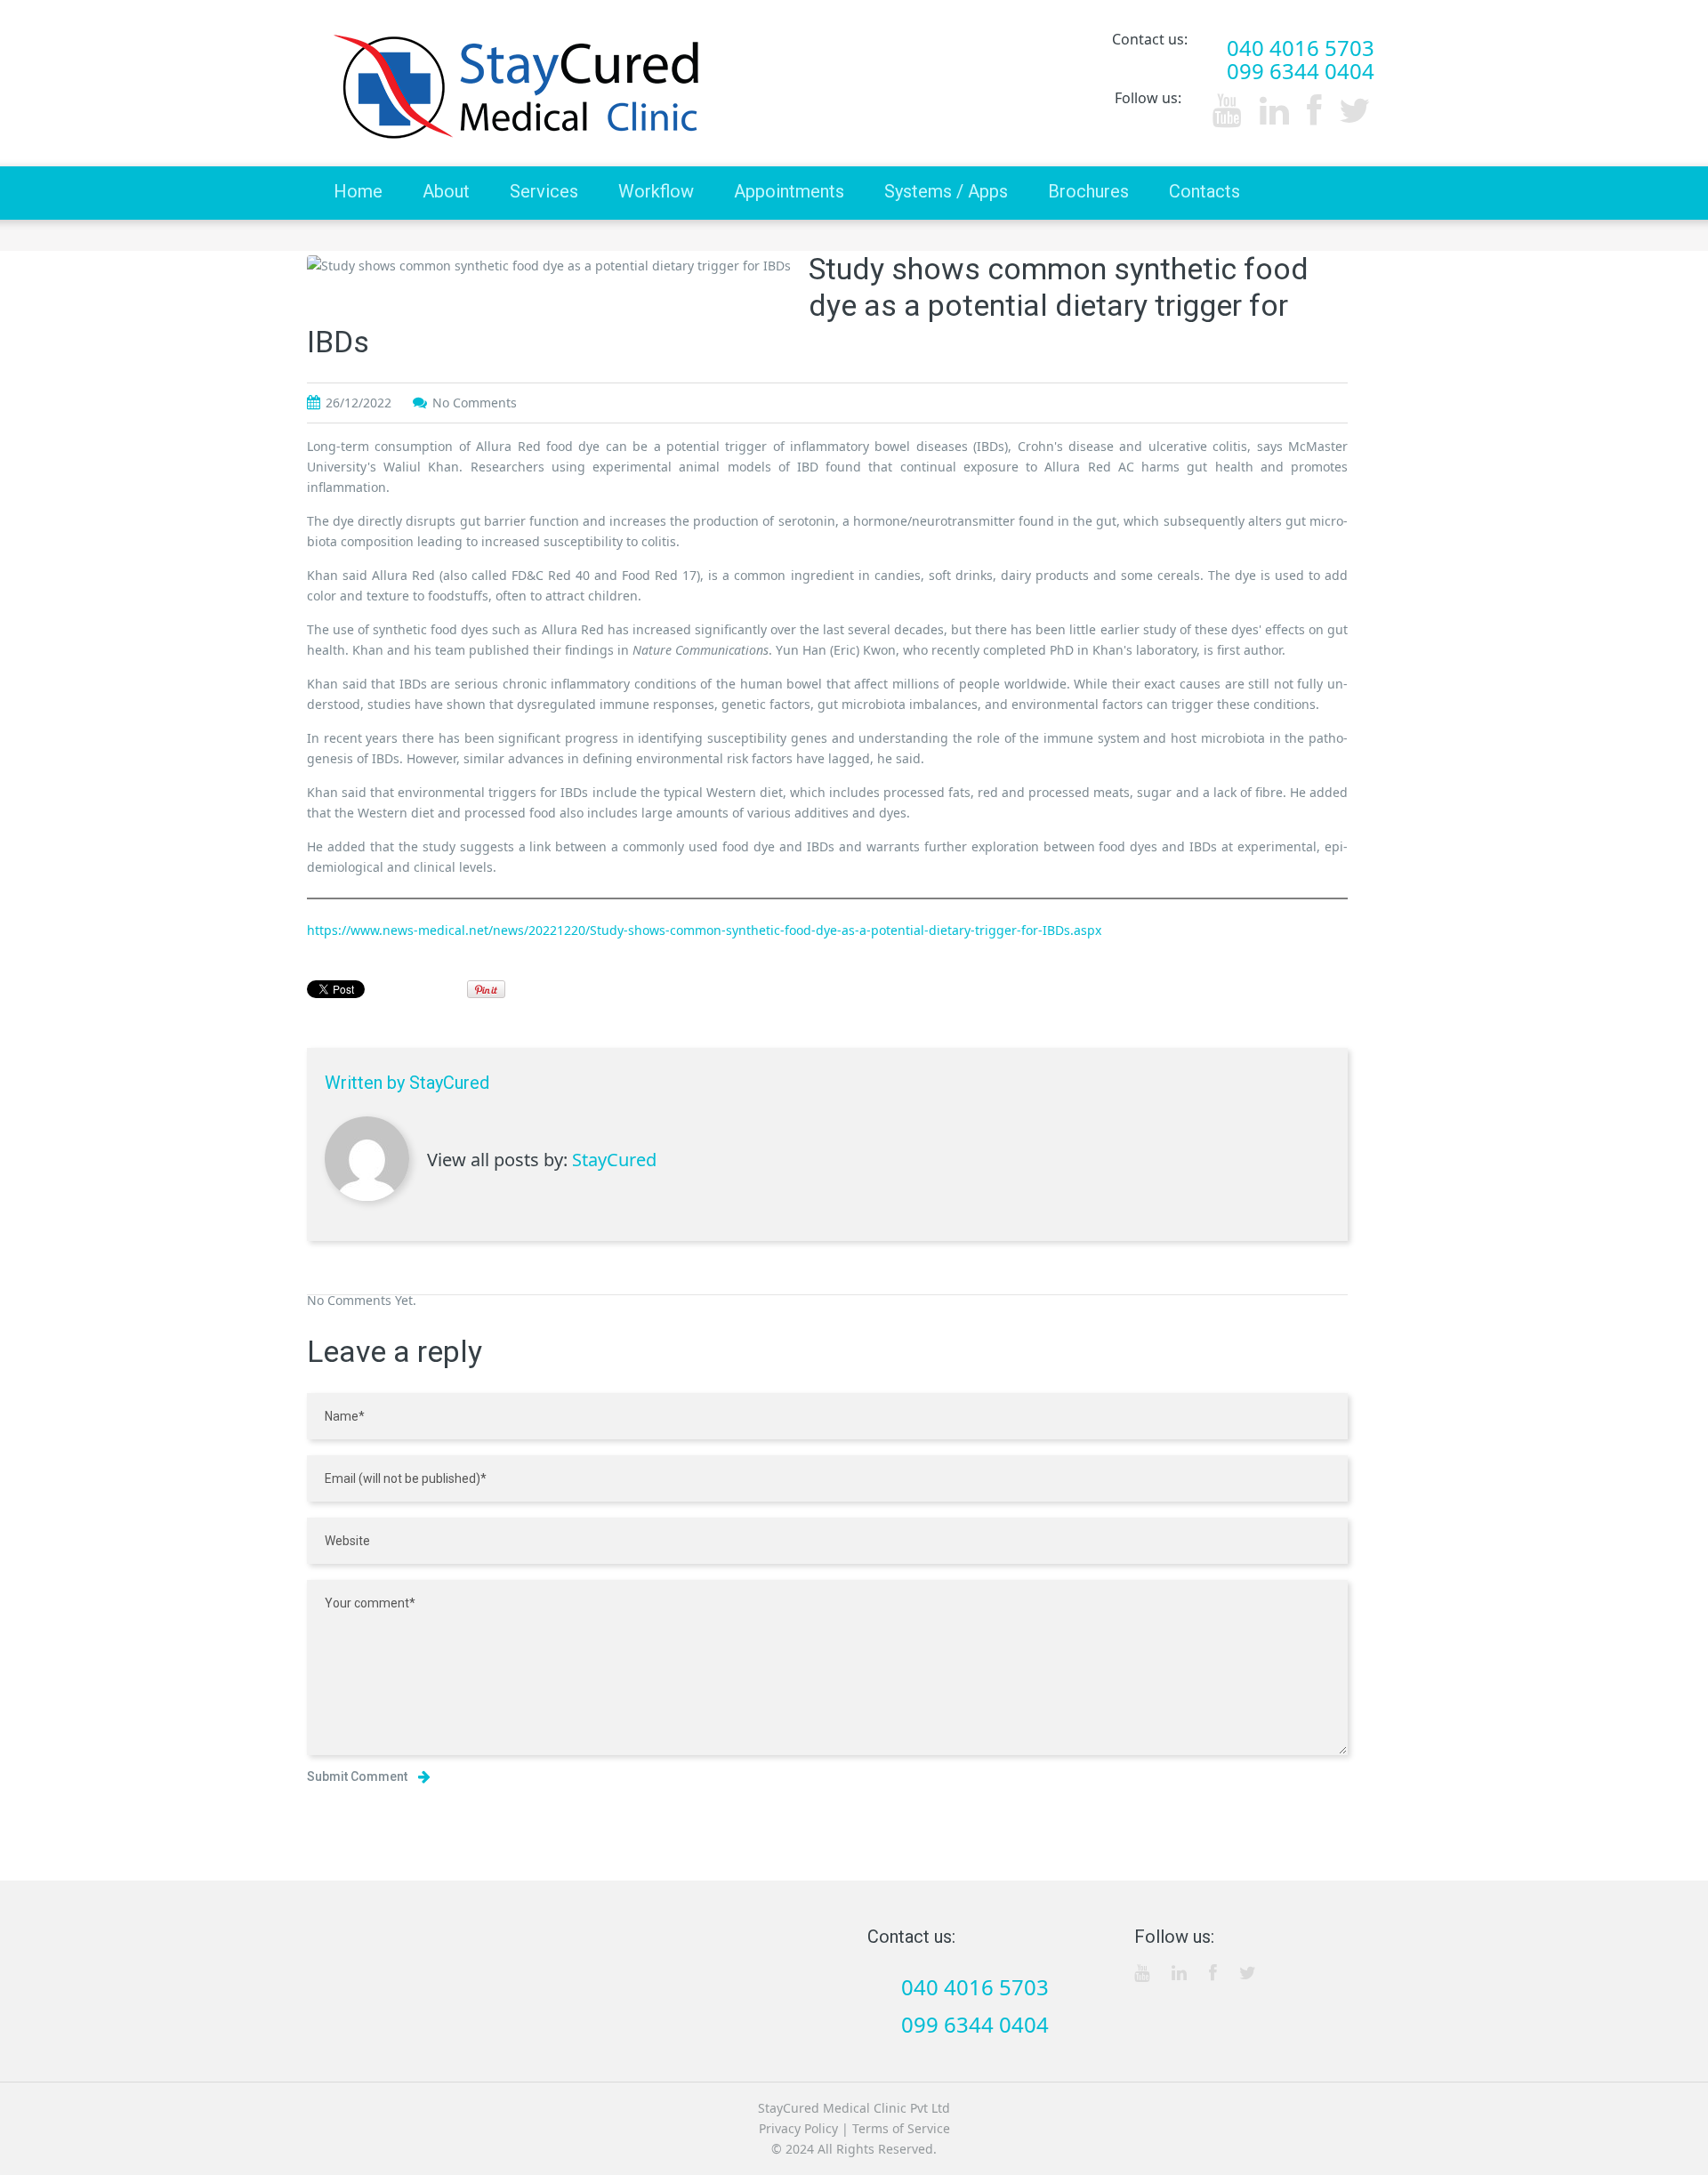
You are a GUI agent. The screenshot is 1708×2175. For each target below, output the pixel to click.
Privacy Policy (798, 2128)
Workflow (656, 191)
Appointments (789, 191)
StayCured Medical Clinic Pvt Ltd (854, 2108)
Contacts (1204, 191)
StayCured (449, 1083)
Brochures (1088, 191)
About (446, 191)
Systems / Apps (946, 191)
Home (358, 191)
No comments (475, 403)
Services (544, 191)
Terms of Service (901, 2128)
